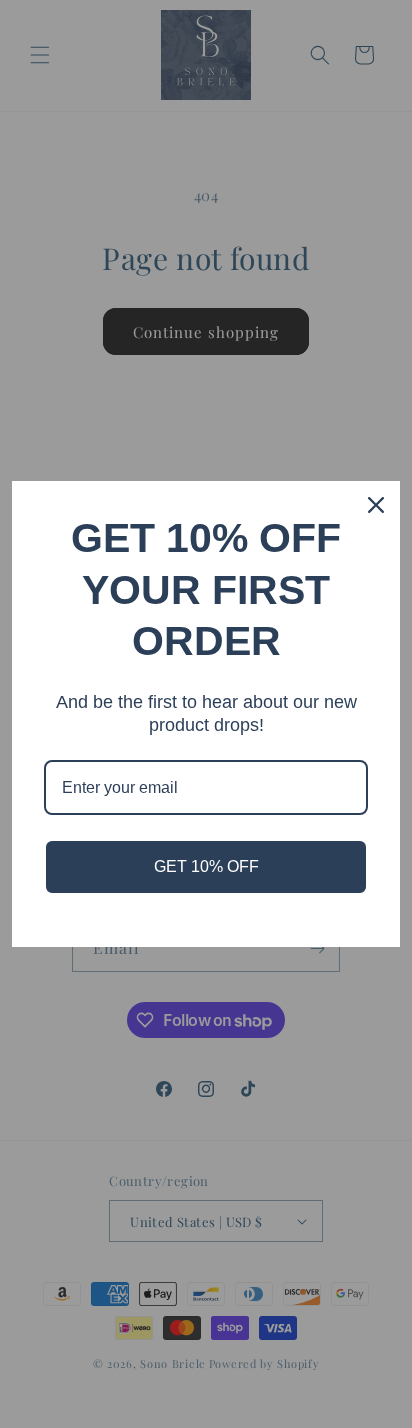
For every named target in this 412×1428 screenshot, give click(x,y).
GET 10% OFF (206, 866)
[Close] (376, 505)
